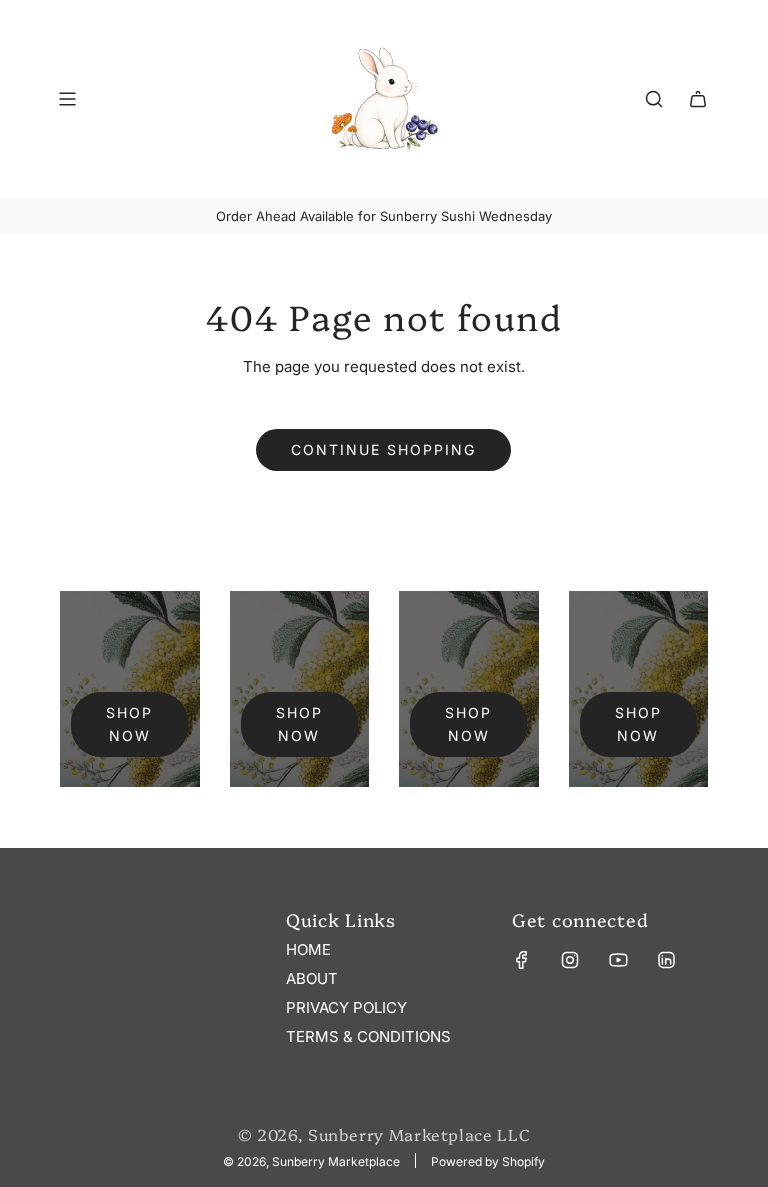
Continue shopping (383, 449)
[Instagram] (570, 960)
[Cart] (698, 99)
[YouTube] (618, 960)
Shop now (129, 723)
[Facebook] (522, 960)
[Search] (654, 99)
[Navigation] (67, 99)
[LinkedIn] (666, 960)
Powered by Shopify (488, 1161)
